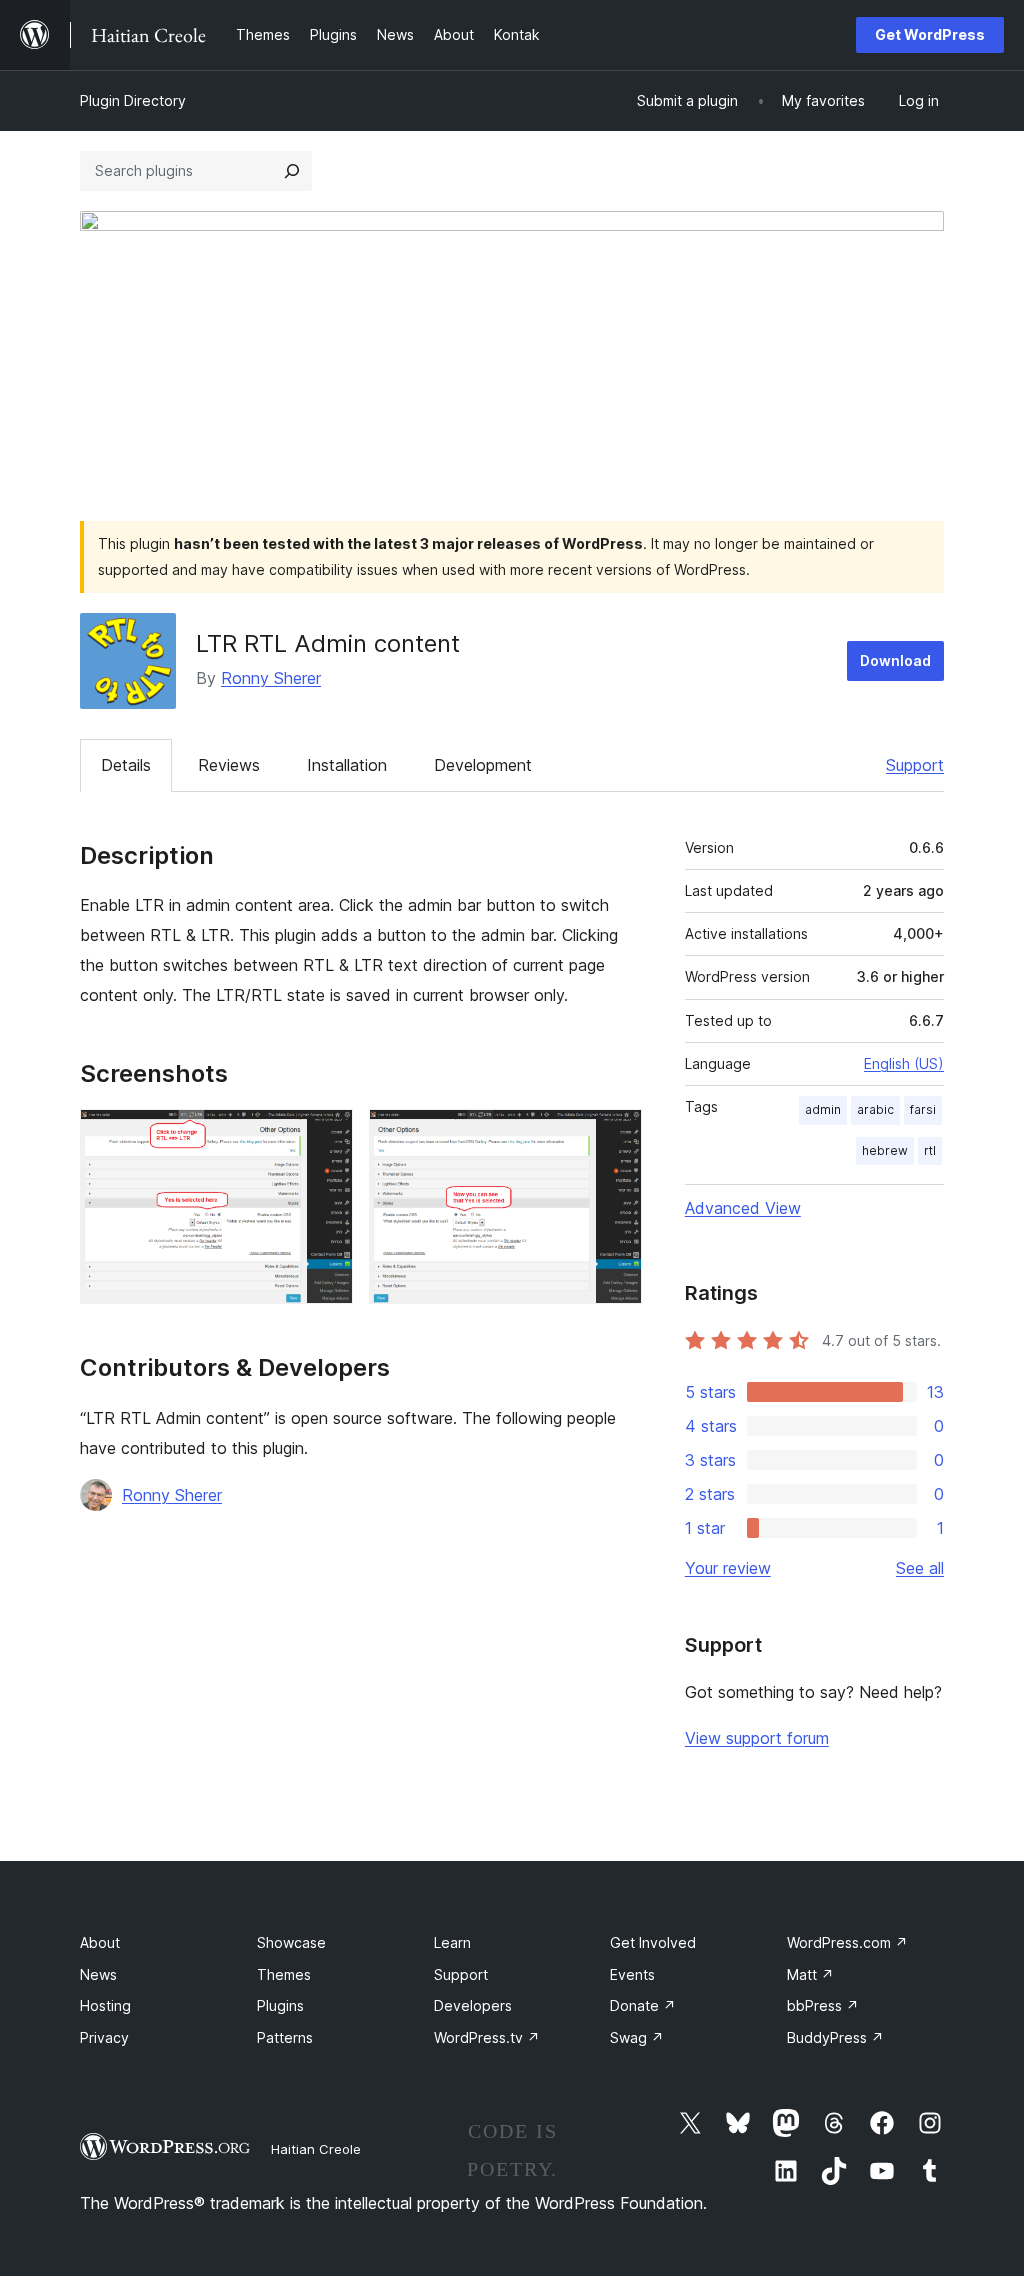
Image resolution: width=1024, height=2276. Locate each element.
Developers (473, 2005)
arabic (875, 1109)
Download (895, 660)
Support (915, 765)
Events (632, 1974)
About (100, 1942)
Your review (728, 1568)
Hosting (105, 2005)
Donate (643, 2005)
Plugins (280, 2005)
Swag (637, 2037)
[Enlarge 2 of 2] (615, 1136)
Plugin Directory (133, 100)
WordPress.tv (487, 2037)
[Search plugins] (292, 171)
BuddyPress (835, 2037)
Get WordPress (930, 34)
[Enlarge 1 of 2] (326, 1136)
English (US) (904, 1063)
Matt (810, 1974)
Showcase (291, 1942)
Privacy (104, 2037)
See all (920, 1568)
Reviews (229, 765)
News (98, 1974)
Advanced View (743, 1208)
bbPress (823, 2005)
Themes (284, 1974)
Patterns (285, 2037)
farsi (923, 1109)
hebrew (885, 1150)
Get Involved (653, 1942)
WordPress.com (847, 1942)
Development (483, 765)
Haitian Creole (316, 2149)
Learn (452, 1942)
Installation (347, 765)
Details (126, 765)
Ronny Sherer (271, 678)
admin (823, 1109)
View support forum (757, 1738)
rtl (930, 1150)
